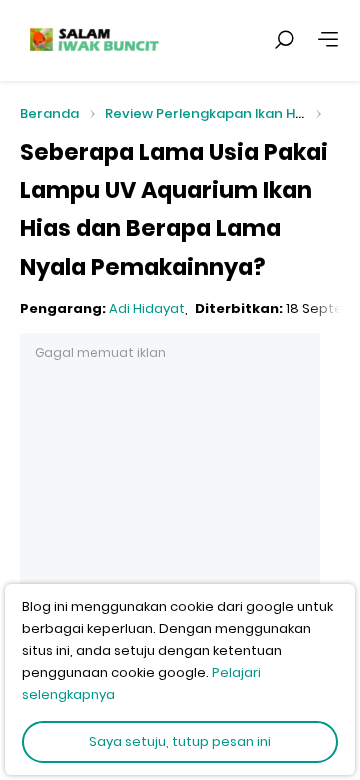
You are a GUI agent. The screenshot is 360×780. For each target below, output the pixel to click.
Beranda (49, 114)
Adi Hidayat (147, 308)
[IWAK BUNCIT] (93, 40)
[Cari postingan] (284, 40)
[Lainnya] (328, 40)
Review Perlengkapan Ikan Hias (209, 113)
